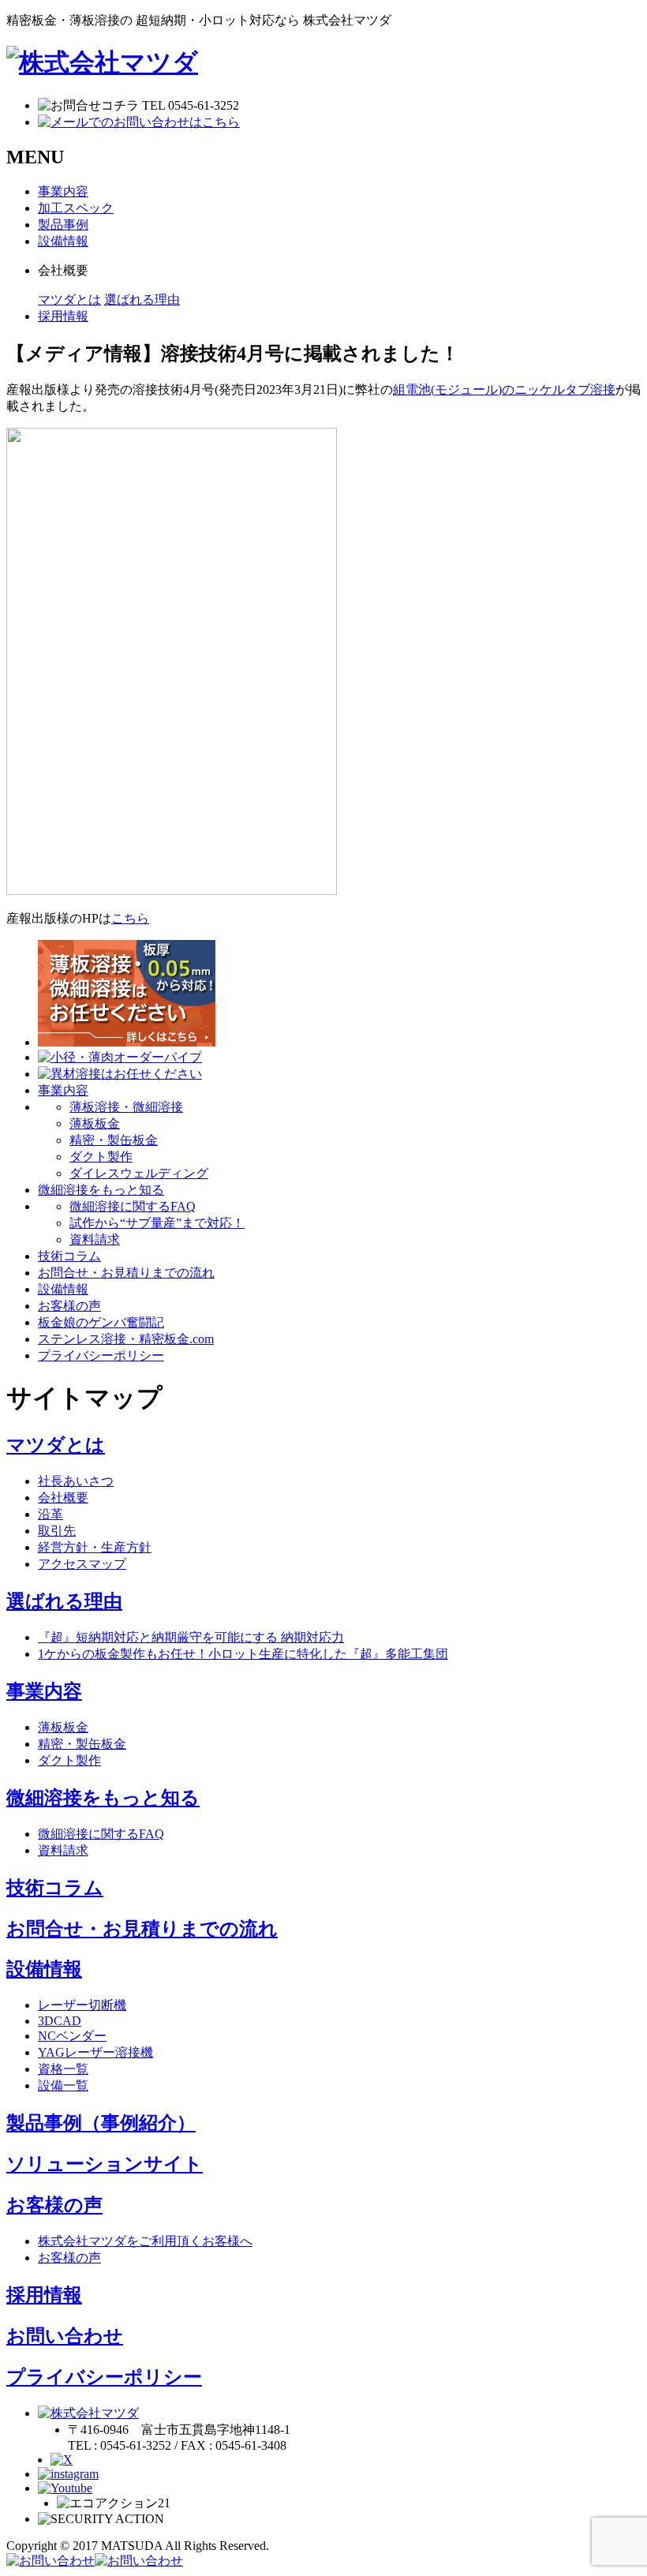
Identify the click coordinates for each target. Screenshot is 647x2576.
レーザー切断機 (82, 2005)
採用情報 (63, 316)
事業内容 (63, 191)
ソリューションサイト (105, 2164)
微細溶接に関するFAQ (133, 1206)
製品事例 (63, 225)
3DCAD (60, 2021)
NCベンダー (72, 2036)
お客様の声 (54, 2205)
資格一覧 (63, 2069)
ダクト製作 (101, 1157)
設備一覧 (63, 2086)
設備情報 (63, 241)
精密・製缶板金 (114, 1140)
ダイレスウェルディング (139, 1173)
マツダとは (69, 300)
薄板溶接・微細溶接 (126, 1107)
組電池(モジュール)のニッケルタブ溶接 (504, 389)
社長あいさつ (76, 1481)
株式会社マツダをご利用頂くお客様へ (145, 2241)
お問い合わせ (65, 2336)
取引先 (57, 1531)
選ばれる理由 (142, 300)
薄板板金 (95, 1123)
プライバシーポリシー (104, 2377)
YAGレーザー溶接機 (95, 2052)
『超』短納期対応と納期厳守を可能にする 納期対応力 (191, 1637)
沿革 (50, 1514)
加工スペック (76, 208)
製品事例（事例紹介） (101, 2123)
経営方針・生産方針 (95, 1547)
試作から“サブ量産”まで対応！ (157, 1223)
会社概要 (63, 1498)
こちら (130, 918)
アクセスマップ (82, 1564)
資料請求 (95, 1239)
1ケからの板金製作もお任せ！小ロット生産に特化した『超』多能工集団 (243, 1654)
